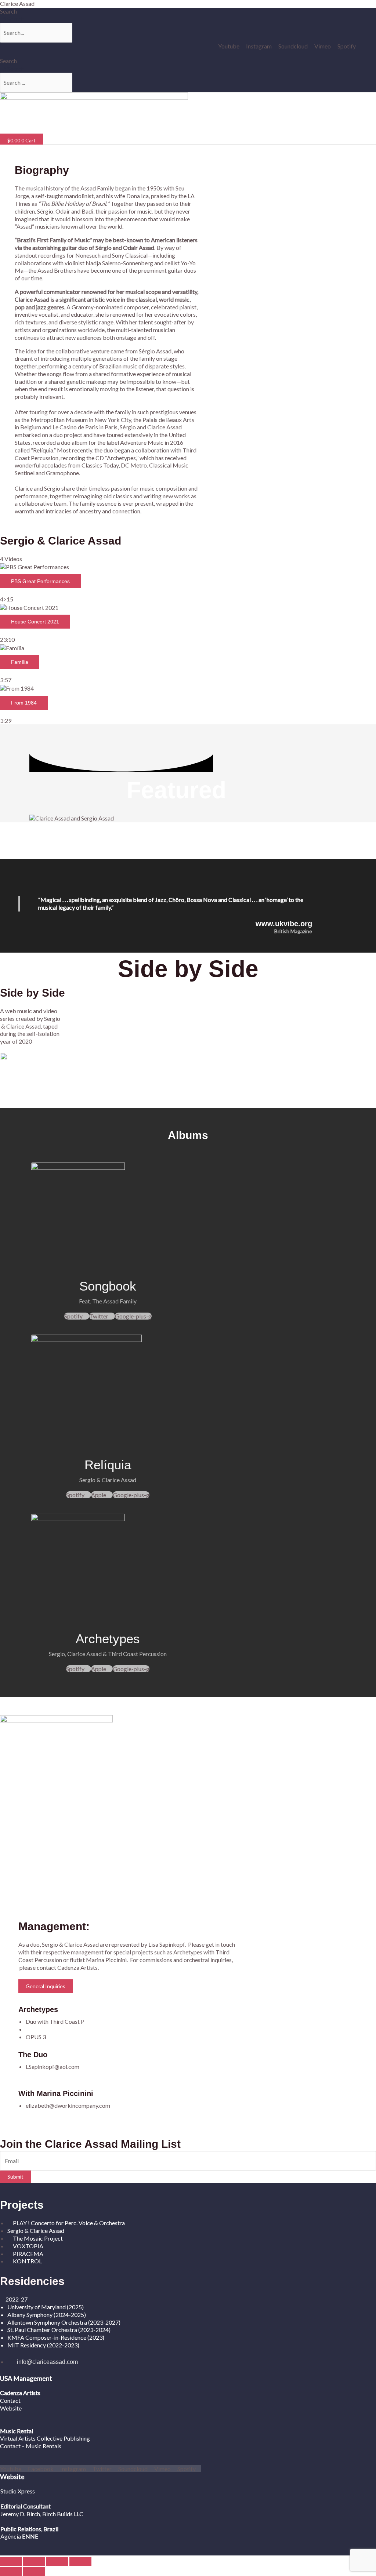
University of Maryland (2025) (46, 2307)
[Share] (57, 2561)
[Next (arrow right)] (34, 2572)
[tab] (188, 583)
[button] (88, 129)
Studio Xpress (18, 2491)
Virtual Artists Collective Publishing (46, 2438)
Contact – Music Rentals (31, 2446)
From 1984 (24, 703)
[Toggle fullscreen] (34, 2561)
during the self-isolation (30, 1034)
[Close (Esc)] (80, 2561)
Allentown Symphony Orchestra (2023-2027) (64, 2322)
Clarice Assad (17, 3)
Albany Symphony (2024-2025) (47, 2315)
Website (11, 2408)
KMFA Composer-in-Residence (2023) (56, 2337)
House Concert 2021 (35, 622)
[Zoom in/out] (11, 2561)
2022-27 (17, 2299)
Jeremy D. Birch (20, 2514)
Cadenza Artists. (79, 1967)
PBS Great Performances (40, 581)
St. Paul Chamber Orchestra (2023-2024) (59, 2330)
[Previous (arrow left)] (11, 2572)
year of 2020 (16, 1041)
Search (8, 11)
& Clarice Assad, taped (29, 1026)
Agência (11, 2536)
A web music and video (29, 1011)
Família (20, 662)
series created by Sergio (30, 1018)
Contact (10, 2400)
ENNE (30, 2536)
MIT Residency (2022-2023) (43, 2345)
